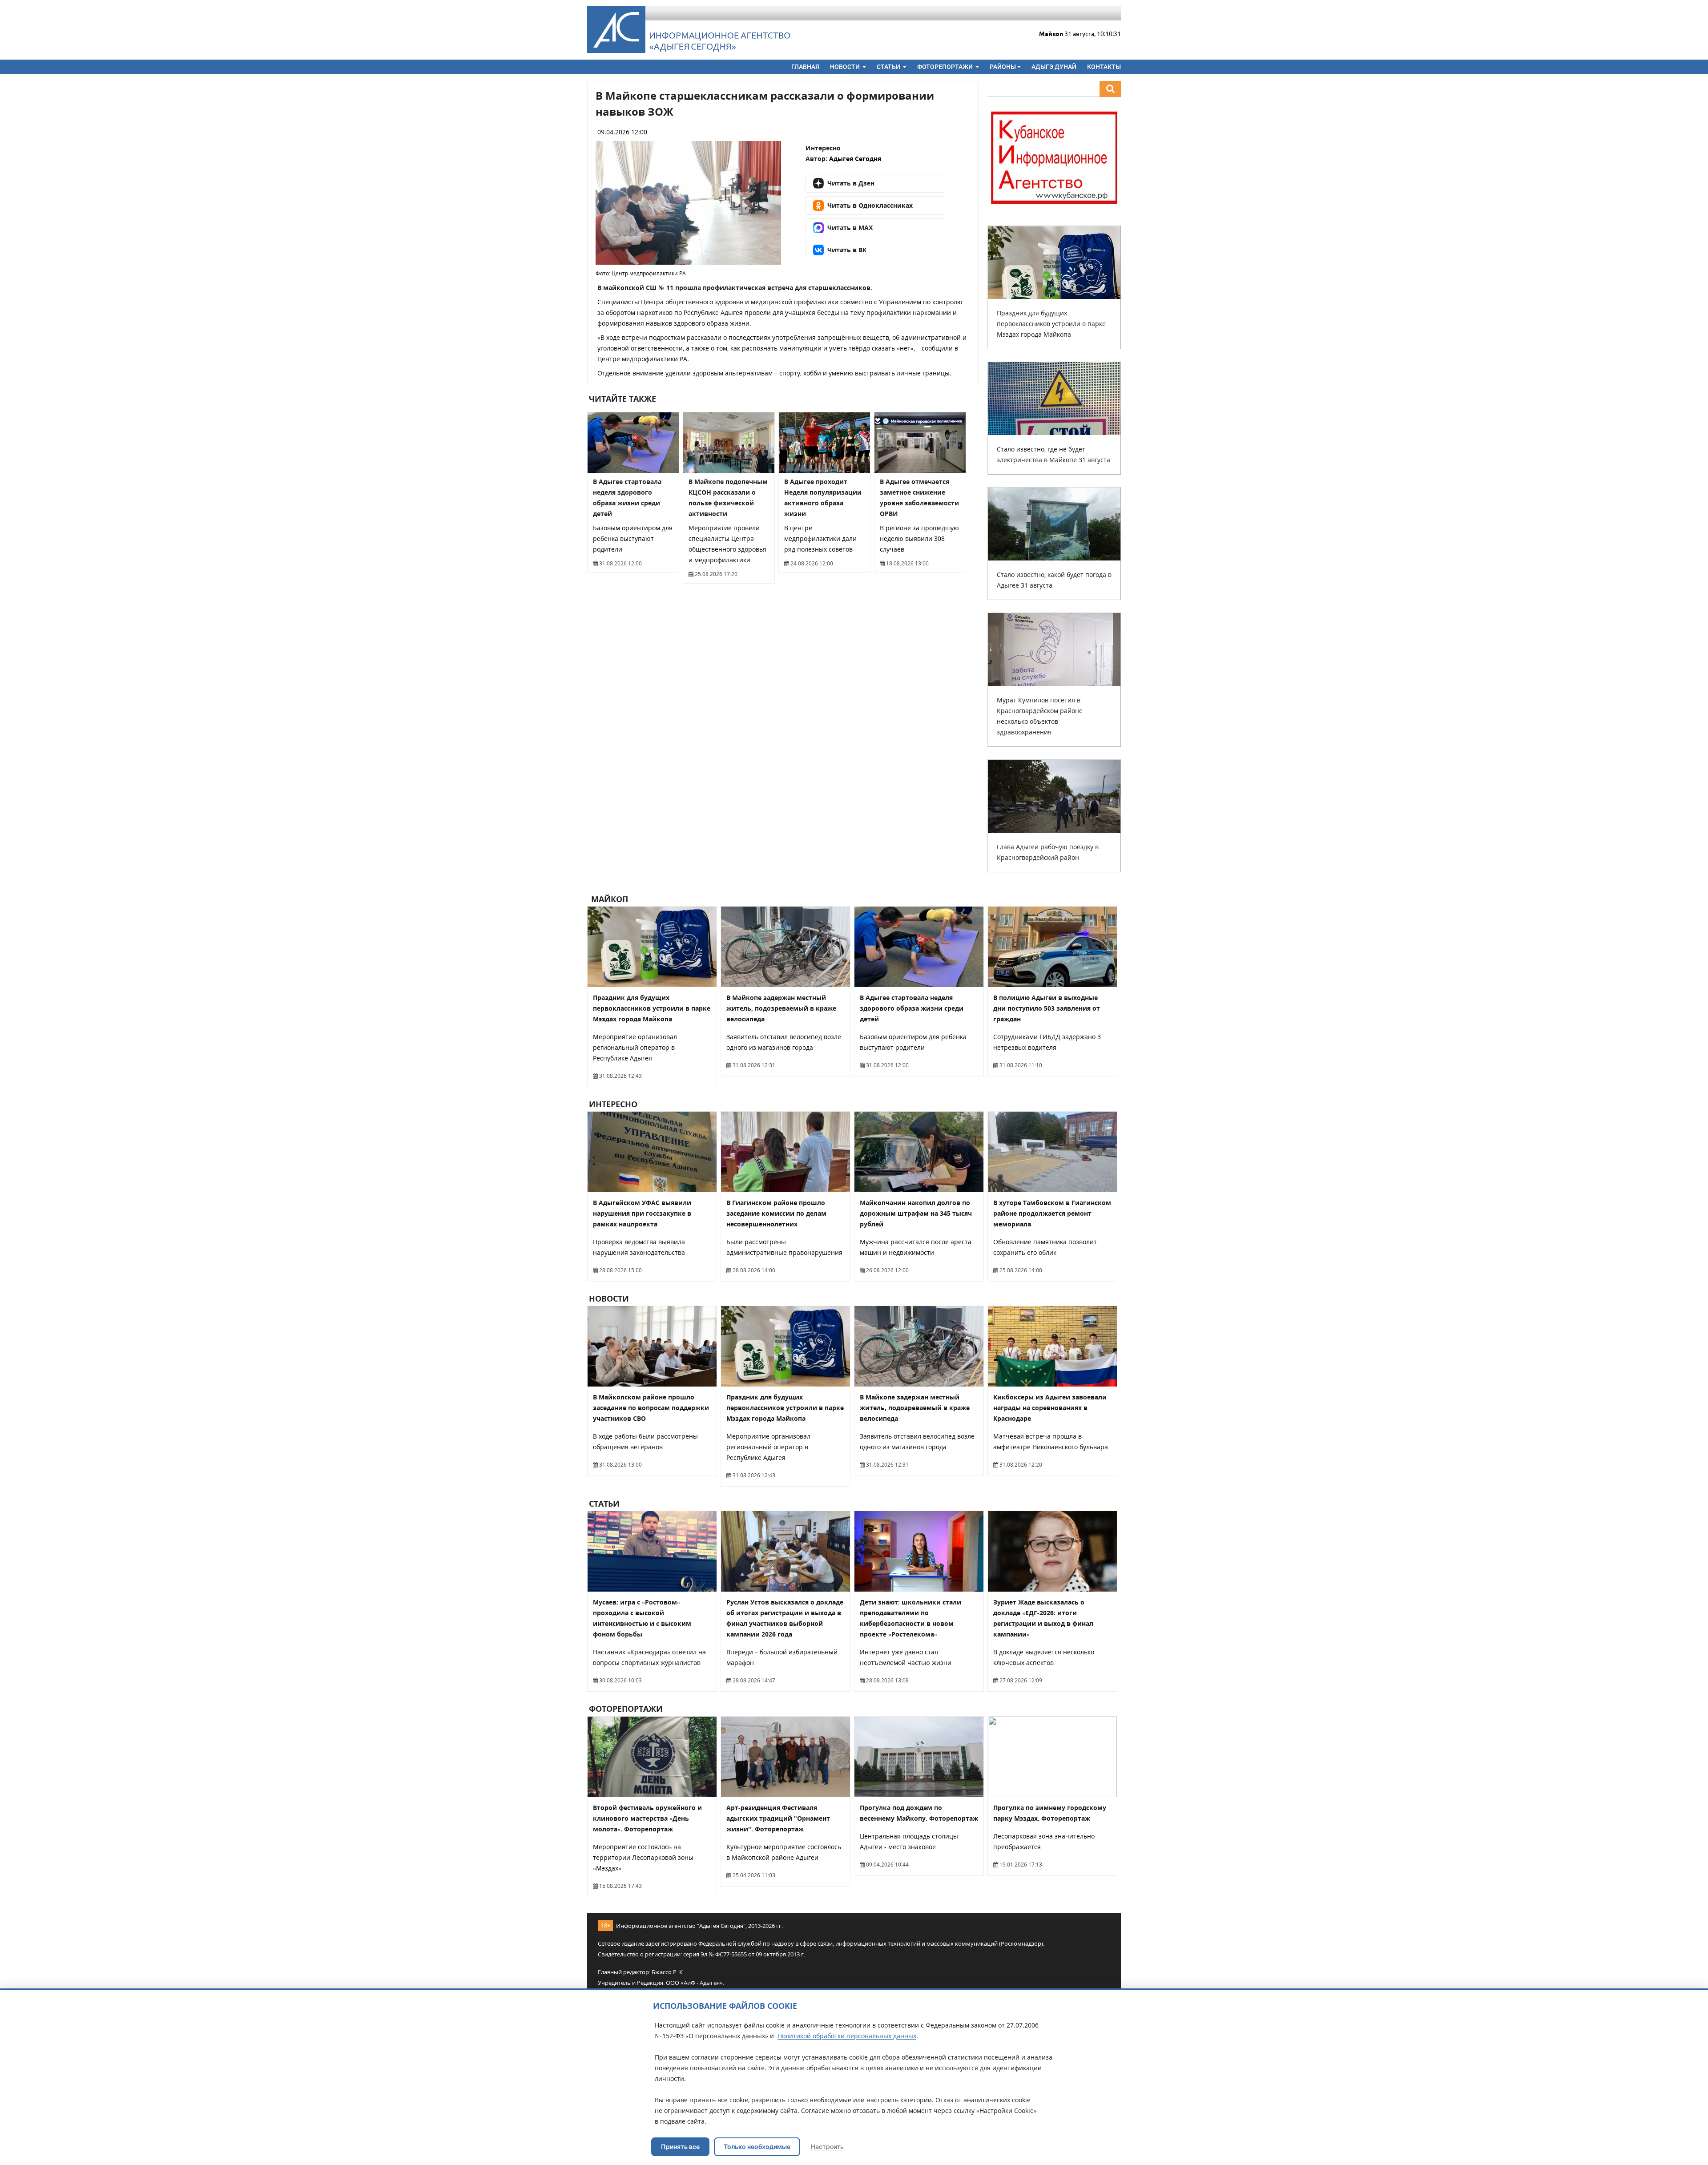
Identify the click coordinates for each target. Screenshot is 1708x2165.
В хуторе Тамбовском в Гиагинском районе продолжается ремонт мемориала (1052, 1213)
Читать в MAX (850, 228)
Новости (846, 67)
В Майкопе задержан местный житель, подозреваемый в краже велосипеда (781, 1008)
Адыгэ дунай (1054, 67)
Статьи (889, 67)
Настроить (827, 2147)
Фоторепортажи (946, 67)
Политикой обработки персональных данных (847, 2036)
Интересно (823, 148)
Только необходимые (757, 2147)
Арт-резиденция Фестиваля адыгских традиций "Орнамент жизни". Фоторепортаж (778, 1818)
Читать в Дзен (851, 183)
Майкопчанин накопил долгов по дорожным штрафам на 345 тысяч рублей (916, 1213)
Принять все (680, 2147)
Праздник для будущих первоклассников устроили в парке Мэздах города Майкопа (1051, 324)
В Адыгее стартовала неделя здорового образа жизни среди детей (912, 1008)
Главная (805, 67)
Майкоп (608, 899)
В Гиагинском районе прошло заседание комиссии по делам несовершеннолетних (776, 1213)
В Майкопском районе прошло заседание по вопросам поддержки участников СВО (651, 1408)
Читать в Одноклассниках (870, 205)
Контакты (1104, 67)
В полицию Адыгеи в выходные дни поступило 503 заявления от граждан (1047, 1008)
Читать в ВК (847, 250)
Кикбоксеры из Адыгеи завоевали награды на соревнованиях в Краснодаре (1050, 1408)
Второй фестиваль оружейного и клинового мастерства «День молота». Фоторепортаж (647, 1818)
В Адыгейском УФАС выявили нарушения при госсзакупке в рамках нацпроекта (642, 1213)
